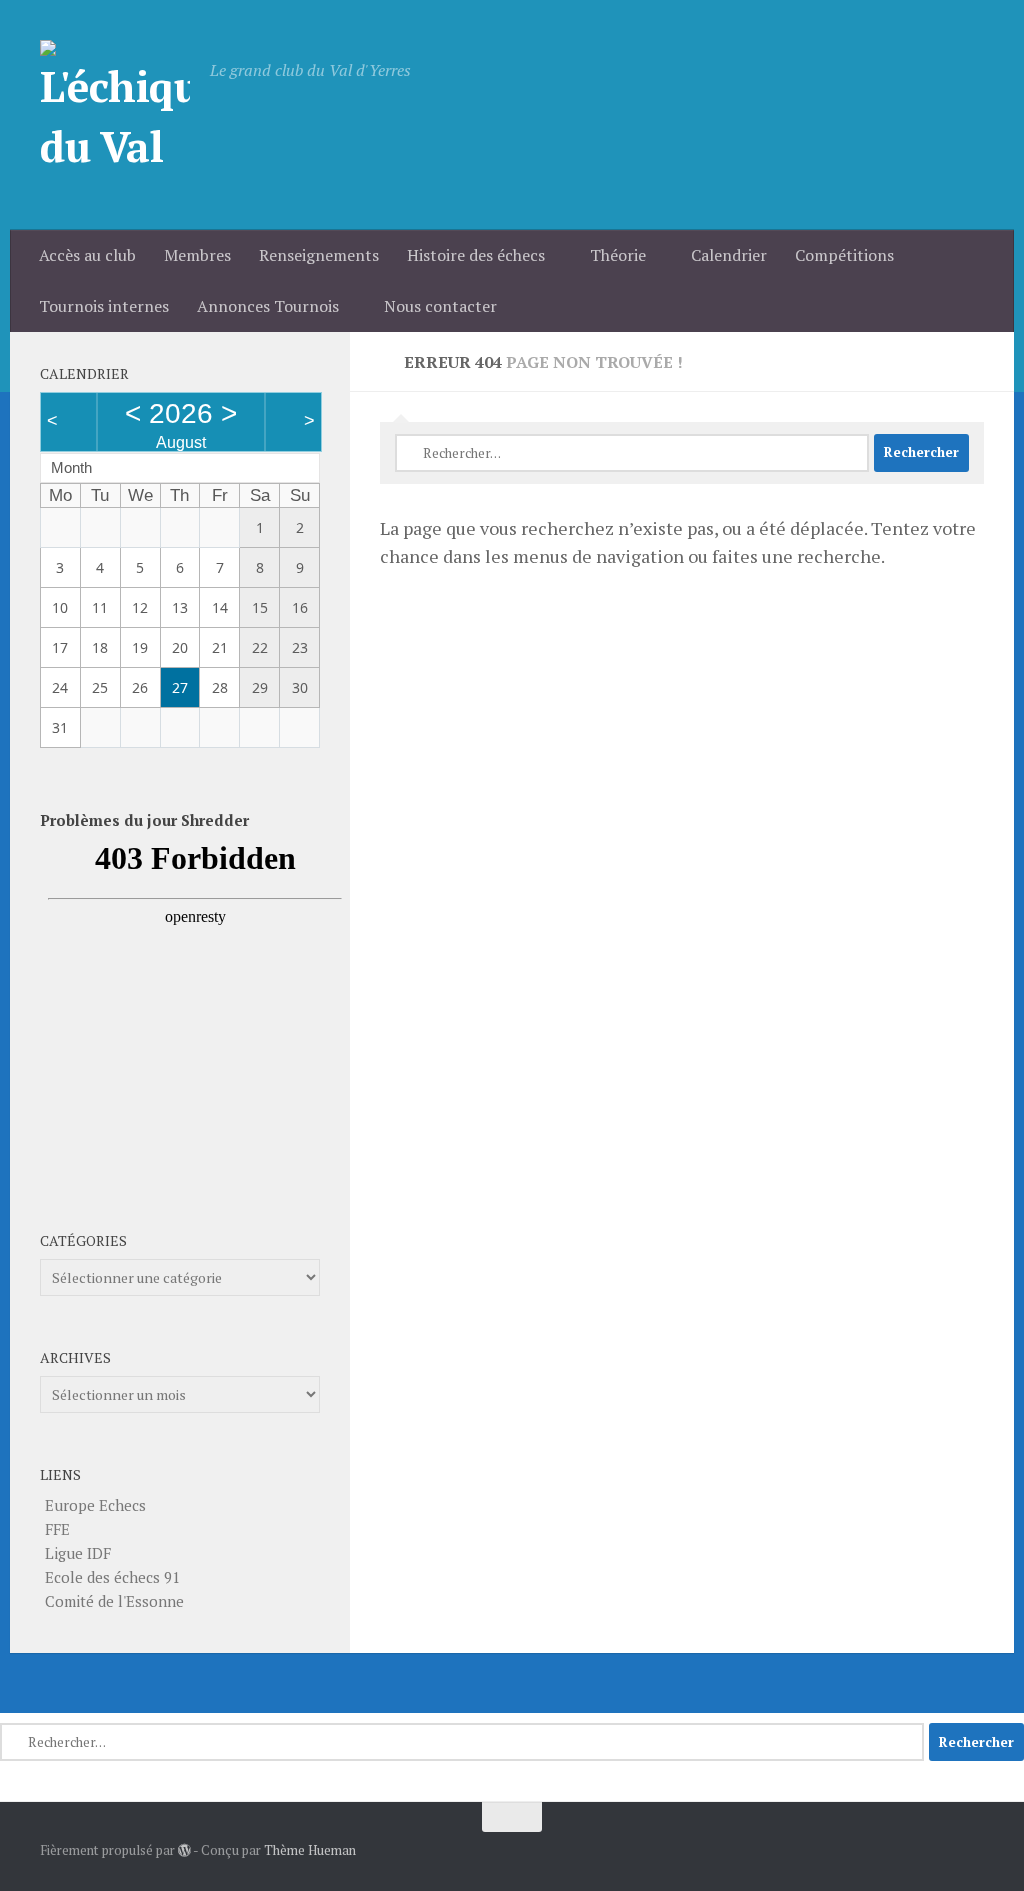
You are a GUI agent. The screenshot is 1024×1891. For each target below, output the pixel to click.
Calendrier (729, 255)
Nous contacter (440, 306)
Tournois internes (104, 306)
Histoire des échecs (476, 255)
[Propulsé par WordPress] (184, 1850)
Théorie (618, 255)
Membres (197, 255)
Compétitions (844, 255)
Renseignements (319, 255)
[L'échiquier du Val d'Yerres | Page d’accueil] (115, 115)
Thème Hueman (310, 1850)
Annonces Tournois (268, 306)
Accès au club (87, 255)
